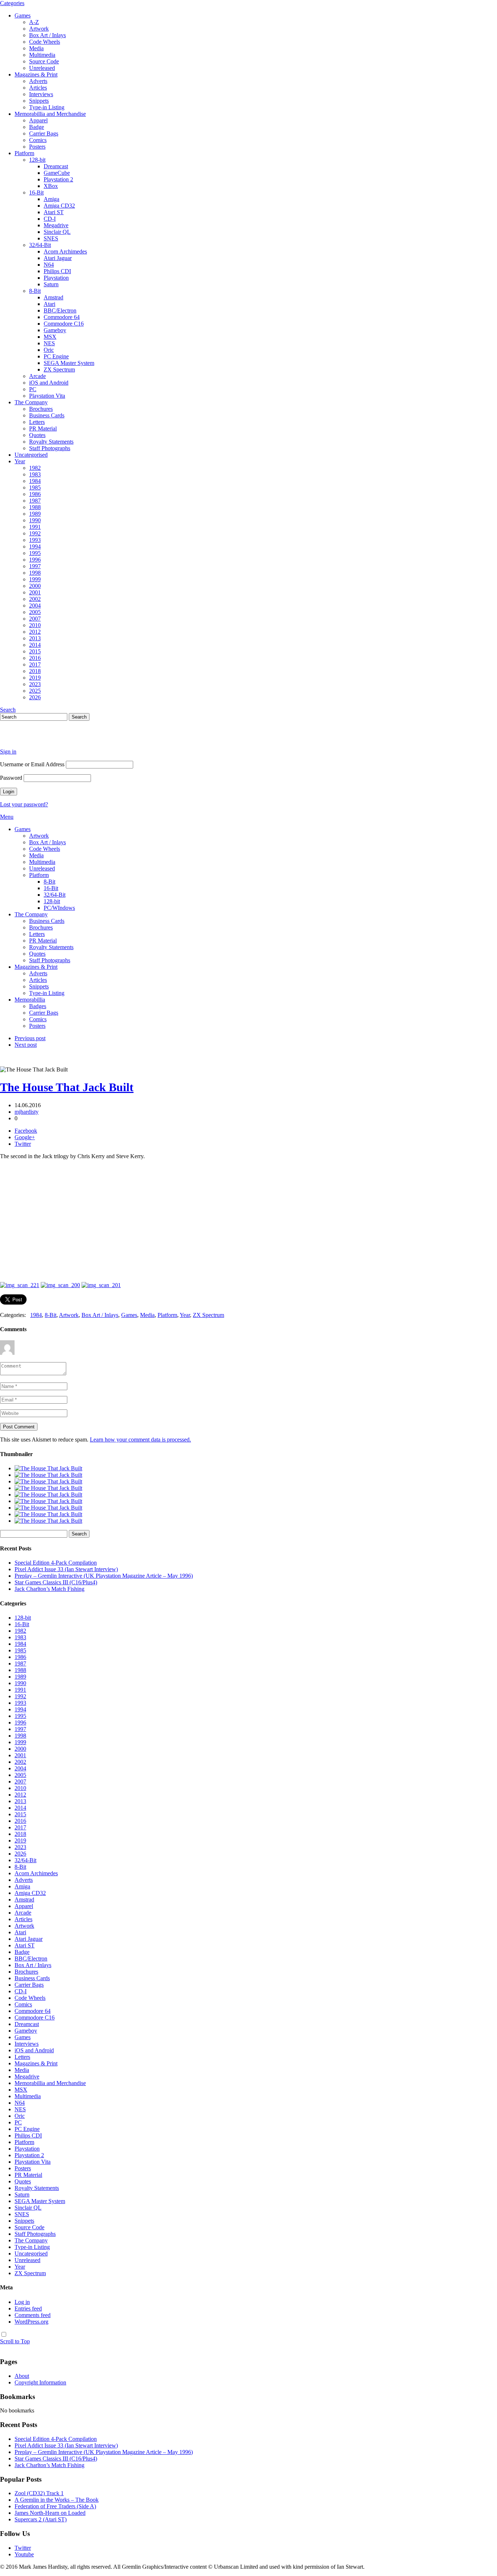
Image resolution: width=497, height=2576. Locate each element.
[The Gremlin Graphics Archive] (27, 739)
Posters (37, 147)
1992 (35, 533)
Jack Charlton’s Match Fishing (49, 1589)
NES (49, 343)
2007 (35, 619)
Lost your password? (24, 804)
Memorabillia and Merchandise (50, 114)
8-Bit (35, 291)
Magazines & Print (36, 74)
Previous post (30, 1038)
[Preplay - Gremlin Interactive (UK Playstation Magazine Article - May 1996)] (48, 1481)
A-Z (34, 22)
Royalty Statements (51, 442)
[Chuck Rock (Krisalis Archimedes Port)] (48, 1514)
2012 (35, 632)
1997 (35, 566)
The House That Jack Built (67, 1087)
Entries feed (28, 2308)
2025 (35, 691)
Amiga (51, 199)
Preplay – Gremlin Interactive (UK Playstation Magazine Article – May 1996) (104, 1576)
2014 (35, 645)
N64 (49, 265)
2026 (35, 697)
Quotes (37, 435)
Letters (37, 422)
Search (8, 710)
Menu (7, 817)
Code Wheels (45, 42)
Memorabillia (30, 1000)
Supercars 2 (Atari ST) (41, 2519)
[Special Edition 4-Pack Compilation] (48, 1468)
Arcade (37, 376)
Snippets (39, 101)
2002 (35, 599)
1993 (35, 540)
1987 (35, 501)
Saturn (51, 284)
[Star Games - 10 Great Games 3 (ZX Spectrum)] (48, 1501)
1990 (35, 520)
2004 (35, 605)
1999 (35, 579)
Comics (38, 140)
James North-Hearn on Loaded (50, 2513)
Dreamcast (56, 166)
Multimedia (42, 55)
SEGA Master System (69, 363)
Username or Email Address (32, 764)
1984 (35, 481)
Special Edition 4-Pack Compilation (56, 1563)
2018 (35, 671)
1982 (35, 468)
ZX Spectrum (59, 369)
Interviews (41, 94)
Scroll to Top (15, 2341)
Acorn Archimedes (65, 251)
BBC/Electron (60, 310)
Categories (12, 3)
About (22, 2376)
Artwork (39, 29)
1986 (35, 494)
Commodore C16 (64, 324)
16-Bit (36, 192)
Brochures (41, 409)
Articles (38, 88)
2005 (35, 612)
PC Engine (56, 356)
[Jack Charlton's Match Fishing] (48, 1495)
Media (36, 48)
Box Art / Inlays (47, 35)
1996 (35, 560)
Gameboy (55, 330)
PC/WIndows (59, 908)
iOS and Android (49, 383)
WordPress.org (31, 2322)
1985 (35, 487)
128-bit (37, 160)
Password (11, 778)
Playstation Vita (47, 396)
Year (20, 461)
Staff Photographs (50, 448)
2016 (35, 658)
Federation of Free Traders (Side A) (55, 2506)
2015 (35, 651)
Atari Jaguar (58, 258)
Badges (38, 1006)
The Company (31, 402)
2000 (35, 586)
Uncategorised (31, 455)
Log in (22, 2302)
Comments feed (33, 2315)
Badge (37, 127)
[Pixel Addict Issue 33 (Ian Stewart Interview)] (48, 1475)
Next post (26, 1045)
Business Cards (47, 415)
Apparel (38, 120)
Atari (49, 304)
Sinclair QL (57, 232)
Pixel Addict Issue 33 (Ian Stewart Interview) (66, 1569)
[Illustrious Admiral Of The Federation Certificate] (48, 1521)
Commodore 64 (62, 317)
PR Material (43, 428)
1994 (35, 546)
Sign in (8, 752)
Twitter (23, 1144)
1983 (35, 474)
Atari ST (54, 212)
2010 (35, 625)
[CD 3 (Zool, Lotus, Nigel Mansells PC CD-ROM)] (48, 1508)
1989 (35, 514)
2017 (35, 664)
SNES (51, 238)
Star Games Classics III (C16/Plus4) (56, 1582)
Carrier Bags (44, 133)
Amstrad (53, 297)
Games (23, 15)
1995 (35, 553)
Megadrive (56, 225)
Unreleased (42, 68)
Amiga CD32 (59, 206)
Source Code (44, 61)
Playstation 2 (58, 179)
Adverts (38, 81)
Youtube (24, 2554)
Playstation (56, 278)
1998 (35, 573)
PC (33, 389)
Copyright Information (40, 2382)
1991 (35, 527)
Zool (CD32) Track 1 (39, 2493)
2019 (35, 678)
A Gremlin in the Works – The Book (57, 2500)
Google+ (25, 1137)
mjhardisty (27, 1112)
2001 (35, 592)
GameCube (57, 173)
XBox (51, 186)
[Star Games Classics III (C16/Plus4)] (48, 1488)
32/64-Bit (40, 245)
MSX (50, 337)
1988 (35, 507)
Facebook (26, 1131)
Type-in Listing (47, 107)
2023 (35, 684)
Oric (49, 350)
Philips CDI (57, 271)
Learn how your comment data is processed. (140, 1440)
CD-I (50, 219)
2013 (35, 638)
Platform (24, 153)
